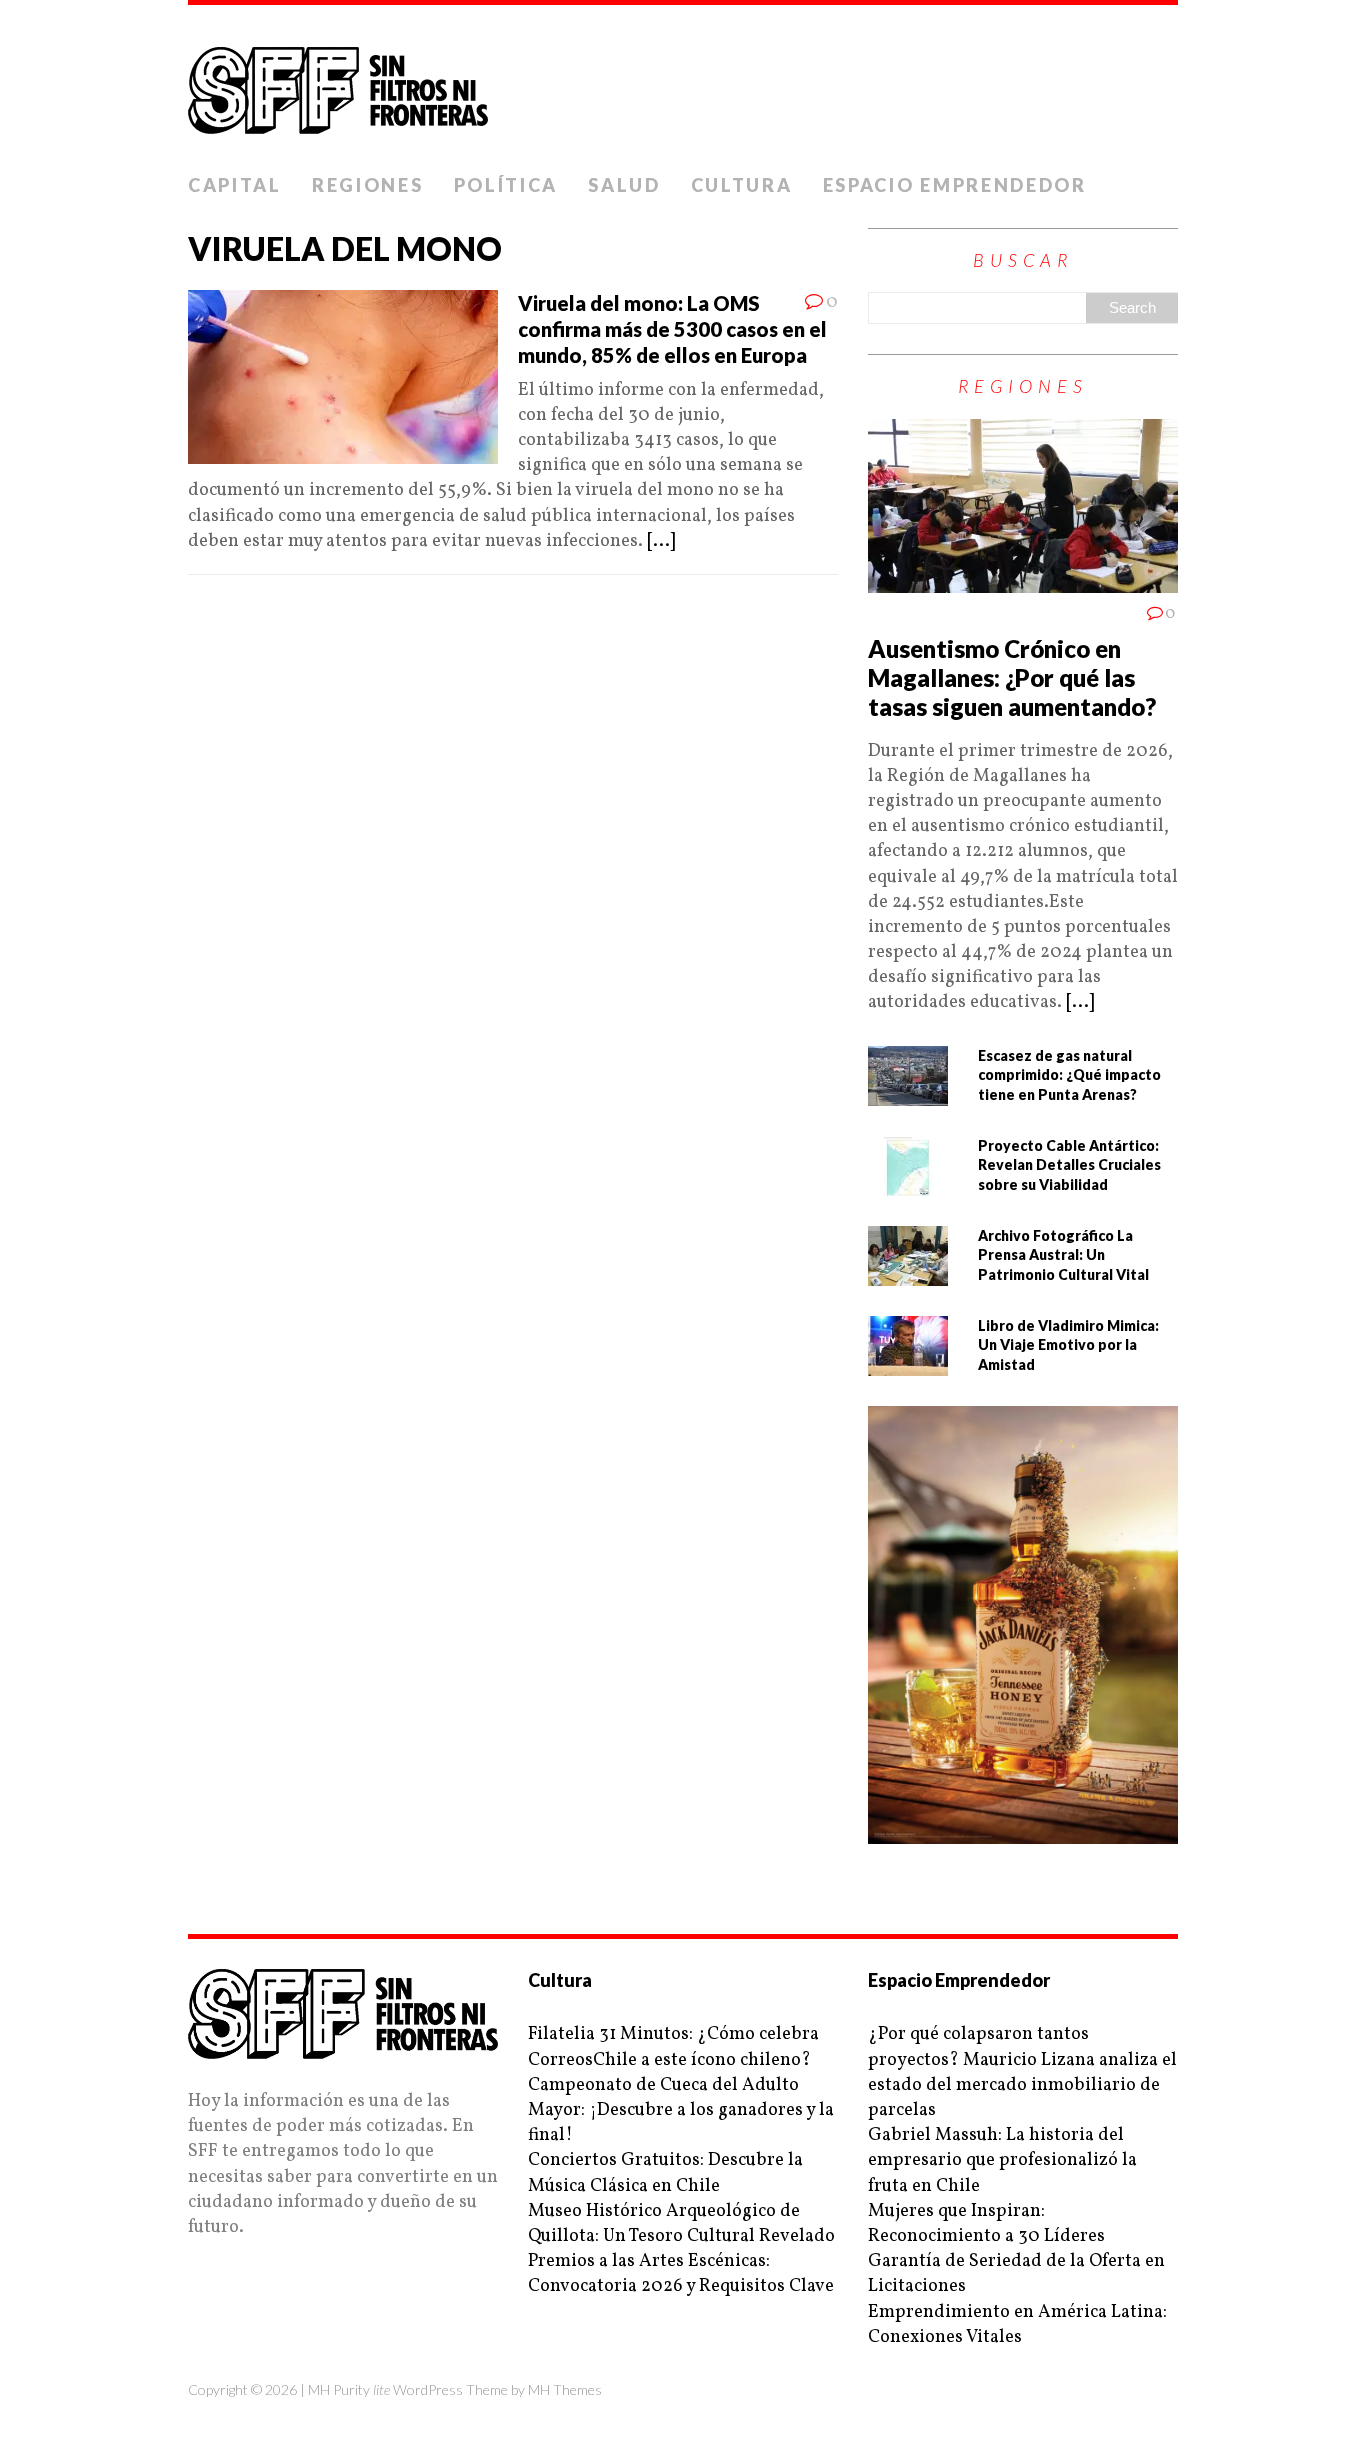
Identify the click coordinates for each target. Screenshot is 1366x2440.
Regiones (368, 185)
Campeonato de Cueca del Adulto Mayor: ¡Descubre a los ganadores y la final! (681, 2110)
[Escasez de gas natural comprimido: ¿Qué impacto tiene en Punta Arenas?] (908, 1092)
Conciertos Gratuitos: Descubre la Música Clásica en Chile (665, 2173)
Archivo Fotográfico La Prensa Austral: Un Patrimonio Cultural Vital (1063, 1255)
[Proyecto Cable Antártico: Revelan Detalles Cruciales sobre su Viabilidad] (908, 1182)
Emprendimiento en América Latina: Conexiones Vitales (1017, 2325)
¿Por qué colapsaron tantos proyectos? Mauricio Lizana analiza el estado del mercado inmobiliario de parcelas (1022, 2072)
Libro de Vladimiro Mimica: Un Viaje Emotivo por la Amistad (1068, 1345)
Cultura (742, 185)
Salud (624, 185)
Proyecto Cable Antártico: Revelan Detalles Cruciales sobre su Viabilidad (1069, 1165)
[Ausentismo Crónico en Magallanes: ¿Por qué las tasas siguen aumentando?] (1023, 580)
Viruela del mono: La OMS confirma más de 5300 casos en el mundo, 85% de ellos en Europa (672, 329)
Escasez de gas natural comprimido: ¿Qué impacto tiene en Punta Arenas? (1069, 1075)
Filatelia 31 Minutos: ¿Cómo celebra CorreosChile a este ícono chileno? (673, 2047)
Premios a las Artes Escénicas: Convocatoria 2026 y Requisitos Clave (681, 2274)
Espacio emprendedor (955, 185)
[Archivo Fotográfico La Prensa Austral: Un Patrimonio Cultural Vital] (908, 1272)
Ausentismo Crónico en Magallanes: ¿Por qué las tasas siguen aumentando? (1012, 677)
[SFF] (683, 84)
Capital (235, 185)
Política (506, 185)
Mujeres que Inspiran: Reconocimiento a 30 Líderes (986, 2224)
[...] (661, 541)
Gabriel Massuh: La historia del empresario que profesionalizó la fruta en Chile (1002, 2160)
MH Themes (565, 2389)
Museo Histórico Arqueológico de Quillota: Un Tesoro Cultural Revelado (681, 2224)
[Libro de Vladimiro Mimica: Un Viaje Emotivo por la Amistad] (908, 1362)
